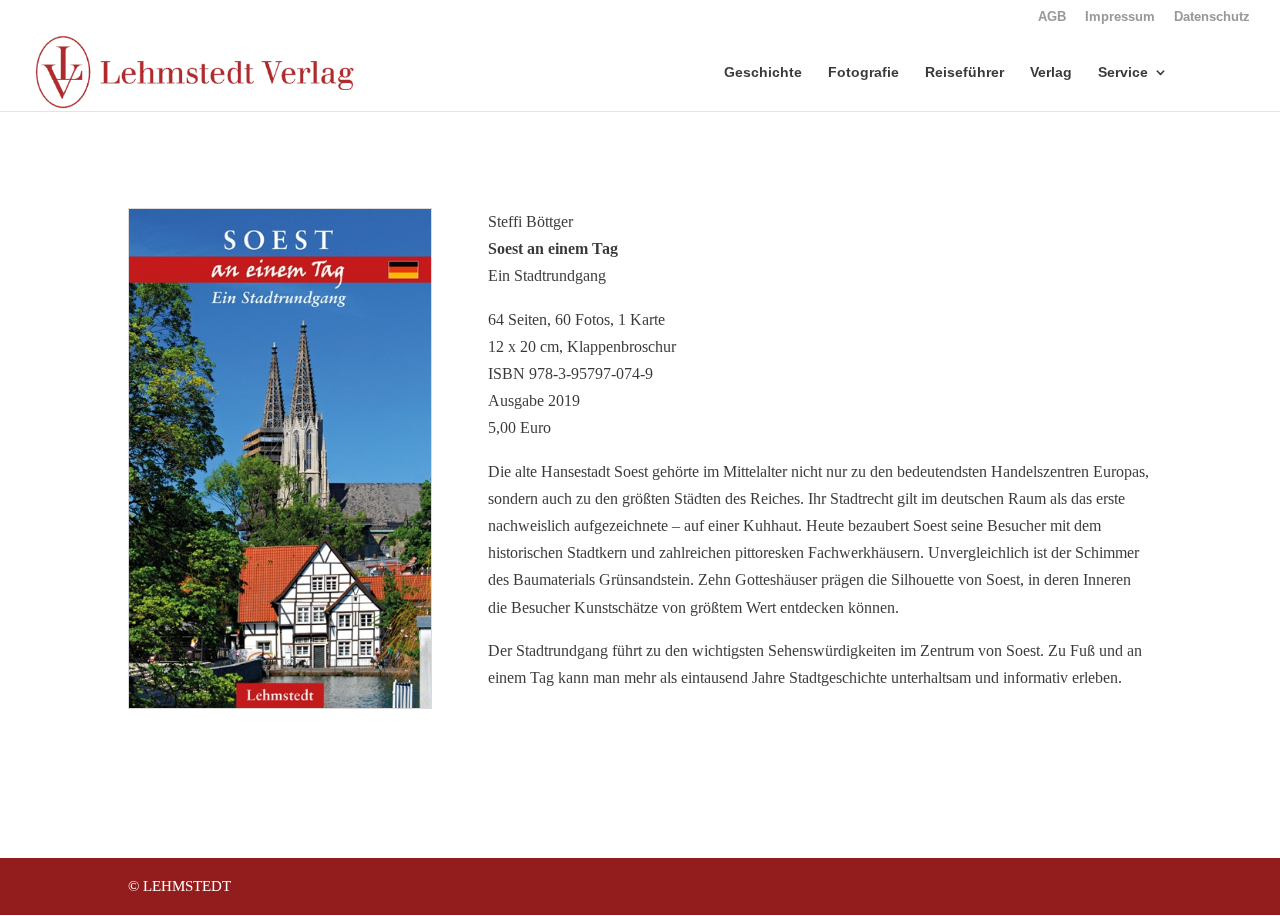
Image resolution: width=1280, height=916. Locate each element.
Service (1123, 72)
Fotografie (863, 72)
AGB (1052, 17)
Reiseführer (964, 72)
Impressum (1120, 17)
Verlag (1051, 72)
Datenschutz (1212, 17)
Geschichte (763, 72)
